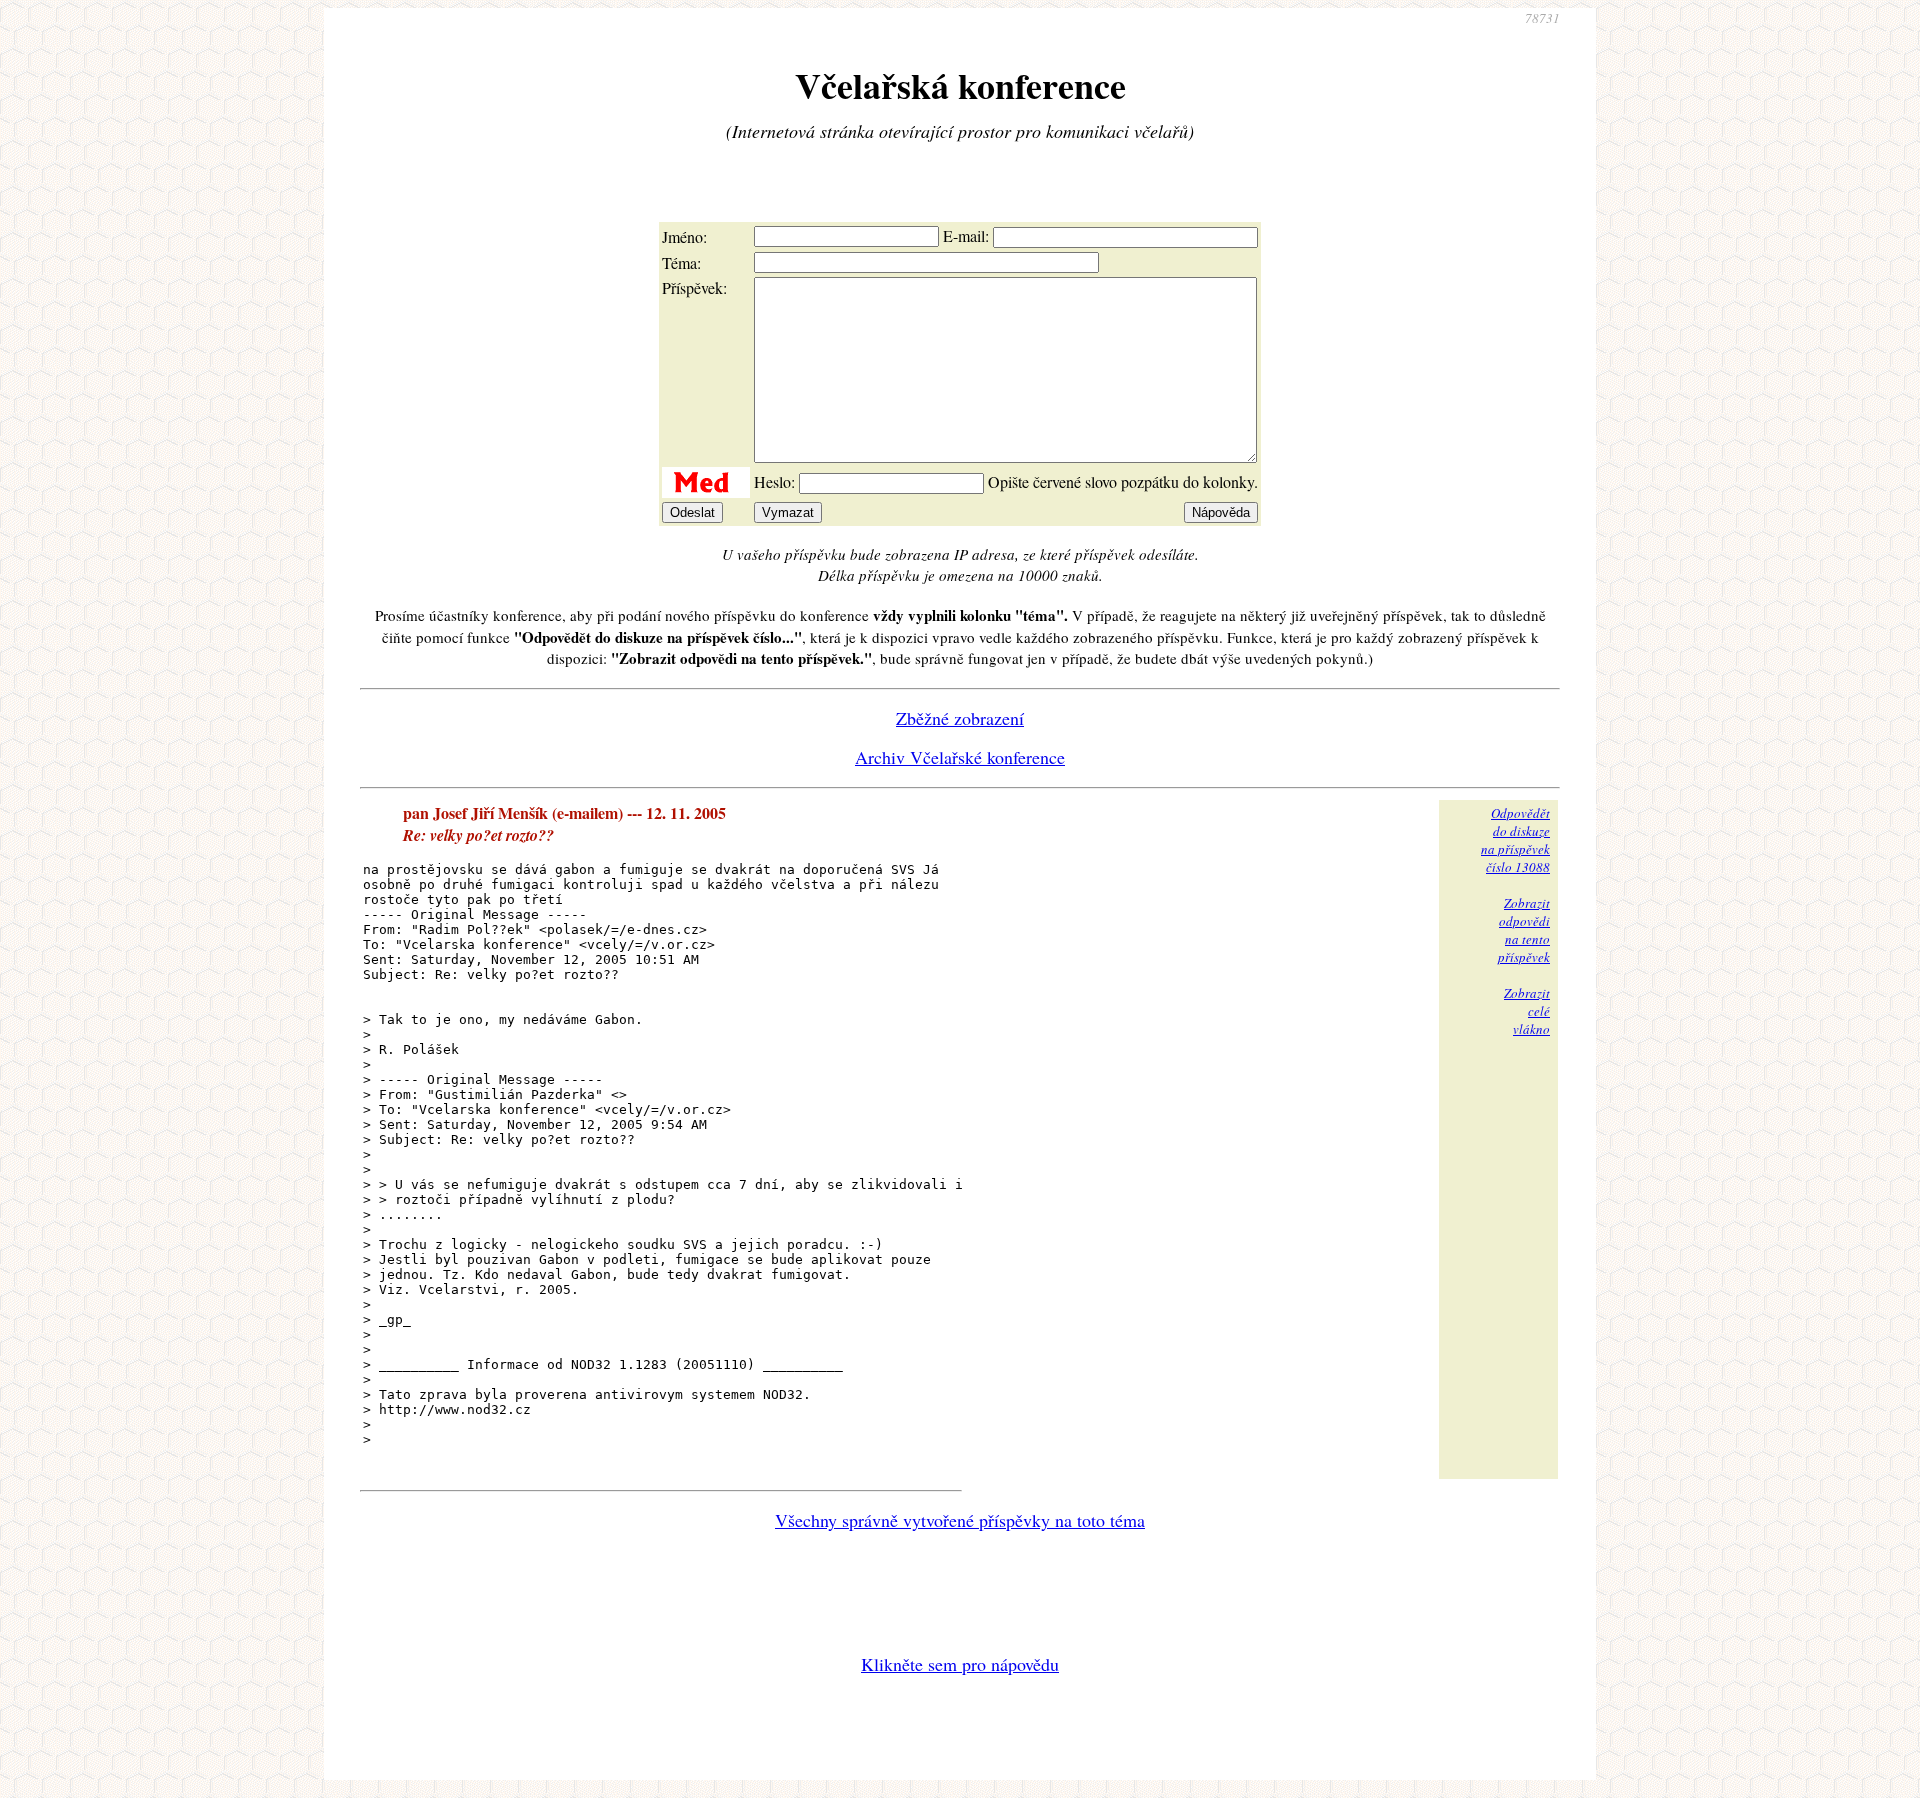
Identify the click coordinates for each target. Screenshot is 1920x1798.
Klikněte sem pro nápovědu (960, 1664)
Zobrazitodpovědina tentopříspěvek (1524, 930)
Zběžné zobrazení (960, 718)
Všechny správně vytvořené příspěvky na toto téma (960, 1520)
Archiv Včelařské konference (960, 757)
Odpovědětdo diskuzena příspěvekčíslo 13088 (1515, 840)
